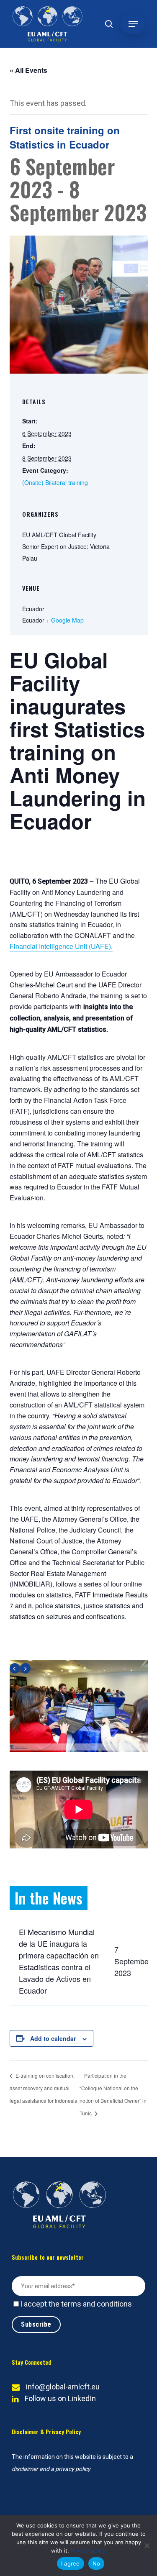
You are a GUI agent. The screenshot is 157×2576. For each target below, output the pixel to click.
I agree (71, 2563)
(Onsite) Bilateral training (55, 482)
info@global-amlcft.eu (63, 2387)
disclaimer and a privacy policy (51, 2469)
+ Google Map (65, 620)
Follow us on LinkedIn (60, 2398)
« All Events (28, 70)
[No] (147, 2545)
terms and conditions (97, 2304)
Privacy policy (88, 2550)
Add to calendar (53, 2038)
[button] (133, 24)
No (97, 2563)
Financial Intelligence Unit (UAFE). (61, 946)
